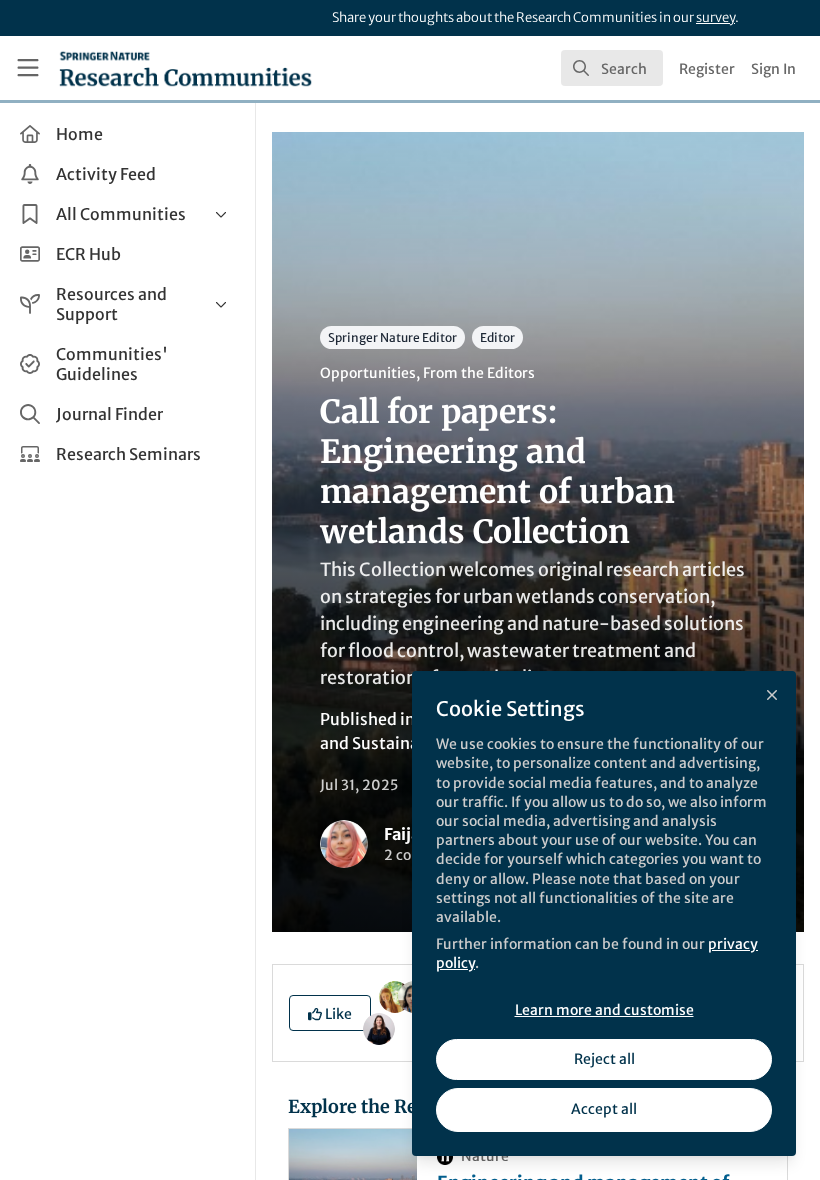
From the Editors (479, 373)
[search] (612, 68)
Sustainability (406, 743)
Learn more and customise (604, 1010)
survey (715, 17)
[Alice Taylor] (379, 1027)
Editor (497, 337)
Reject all (604, 1059)
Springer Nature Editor (392, 337)
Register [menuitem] (707, 69)
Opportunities (368, 373)
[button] (330, 1013)
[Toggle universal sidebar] (28, 68)
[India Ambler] (395, 995)
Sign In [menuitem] (773, 69)
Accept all (604, 1109)
